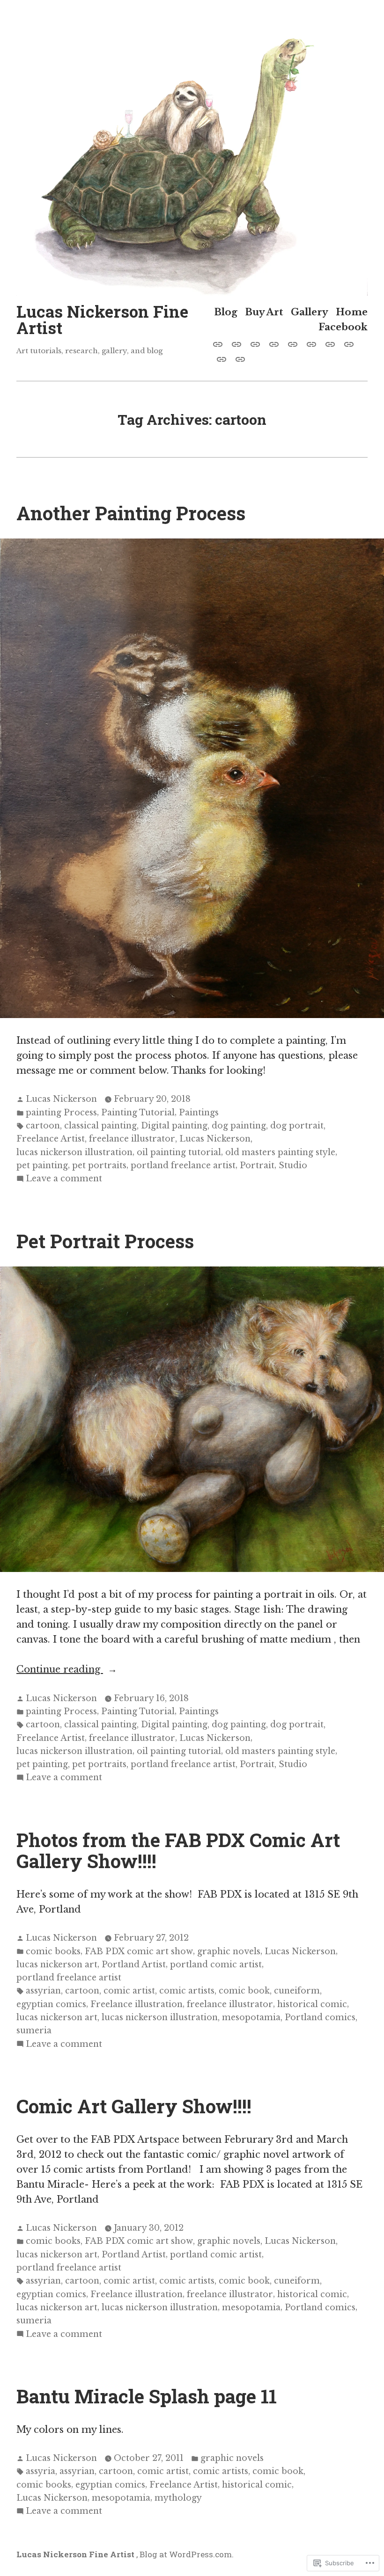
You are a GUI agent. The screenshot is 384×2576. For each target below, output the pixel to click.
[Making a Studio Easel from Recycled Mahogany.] (222, 358)
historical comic (312, 2004)
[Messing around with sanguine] (311, 343)
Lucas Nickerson (61, 1099)
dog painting (239, 1126)
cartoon (43, 1126)
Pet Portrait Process (105, 1241)
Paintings (199, 1113)
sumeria (34, 2030)
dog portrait (297, 1126)
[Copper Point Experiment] (238, 358)
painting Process (61, 1113)
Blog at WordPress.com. (187, 2554)
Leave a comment (64, 1179)
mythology (178, 2498)
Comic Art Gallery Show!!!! (134, 2106)
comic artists (187, 1991)
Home (352, 312)
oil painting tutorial (179, 1152)
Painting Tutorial (138, 1113)
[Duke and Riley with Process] (236, 343)
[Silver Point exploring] (293, 343)
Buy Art (264, 312)
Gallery (310, 312)
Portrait (257, 1165)
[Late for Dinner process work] (274, 343)
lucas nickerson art (57, 1965)
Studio (293, 1165)
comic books (53, 1951)
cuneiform (297, 1991)
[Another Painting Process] (255, 343)
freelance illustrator (132, 1139)
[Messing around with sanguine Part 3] (349, 343)
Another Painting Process (131, 513)
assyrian (43, 1991)
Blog (226, 312)
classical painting (100, 1126)
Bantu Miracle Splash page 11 (147, 2396)
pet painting (42, 1165)
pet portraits (99, 1165)
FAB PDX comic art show (139, 1951)
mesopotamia (251, 2017)
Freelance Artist (51, 1139)
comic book (244, 1991)
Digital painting (174, 1126)
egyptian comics (51, 2004)
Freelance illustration (137, 2004)
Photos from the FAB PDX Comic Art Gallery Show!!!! (178, 1850)
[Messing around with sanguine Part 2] (330, 343)
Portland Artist (134, 1965)
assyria (41, 2471)
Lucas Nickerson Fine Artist (102, 319)
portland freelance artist (183, 1165)
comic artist (129, 1991)
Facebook (343, 327)
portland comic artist (216, 1965)
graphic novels (229, 1951)
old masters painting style (280, 1152)
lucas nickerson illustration (74, 1152)
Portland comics (320, 2017)
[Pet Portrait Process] (220, 343)
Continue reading (60, 1670)
